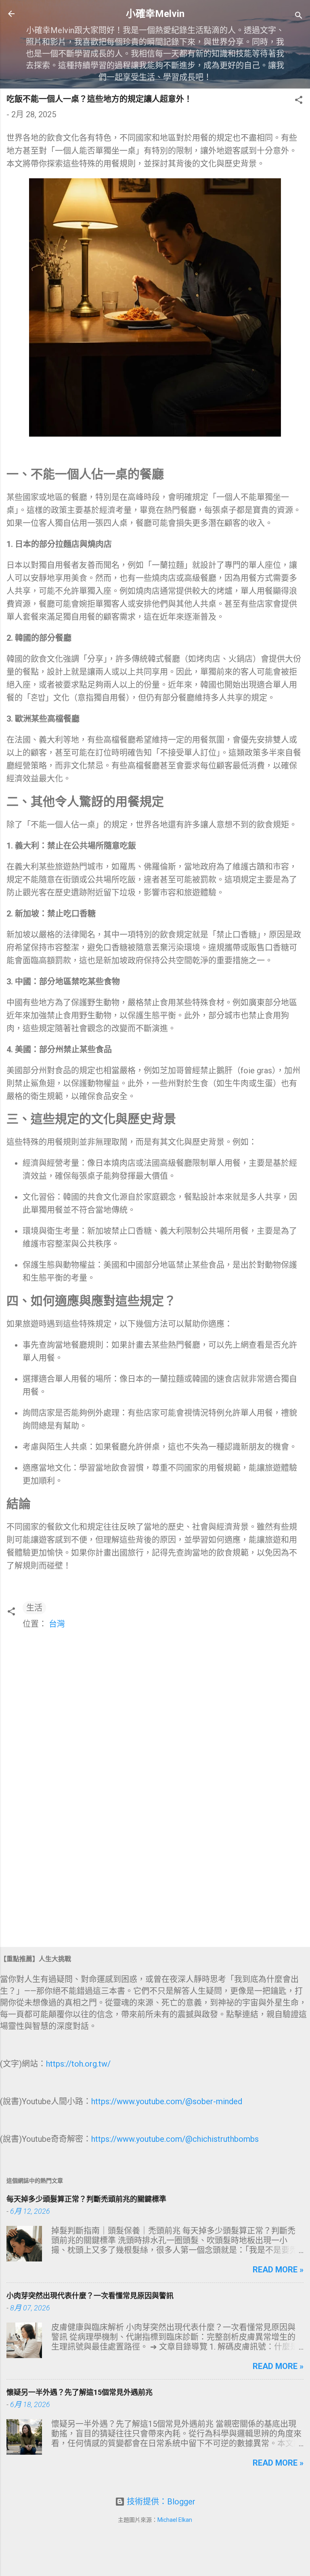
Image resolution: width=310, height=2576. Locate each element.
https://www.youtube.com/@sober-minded (167, 2101)
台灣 (57, 1624)
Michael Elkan (175, 2520)
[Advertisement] (155, 1877)
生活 (34, 1608)
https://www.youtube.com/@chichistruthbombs (175, 2139)
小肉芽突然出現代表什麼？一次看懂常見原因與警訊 (90, 2296)
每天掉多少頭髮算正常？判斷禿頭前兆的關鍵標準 (86, 2199)
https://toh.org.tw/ (78, 2064)
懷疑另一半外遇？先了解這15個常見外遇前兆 (80, 2392)
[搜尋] (299, 16)
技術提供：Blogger (160, 2502)
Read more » (278, 2270)
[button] (299, 101)
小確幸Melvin (155, 14)
